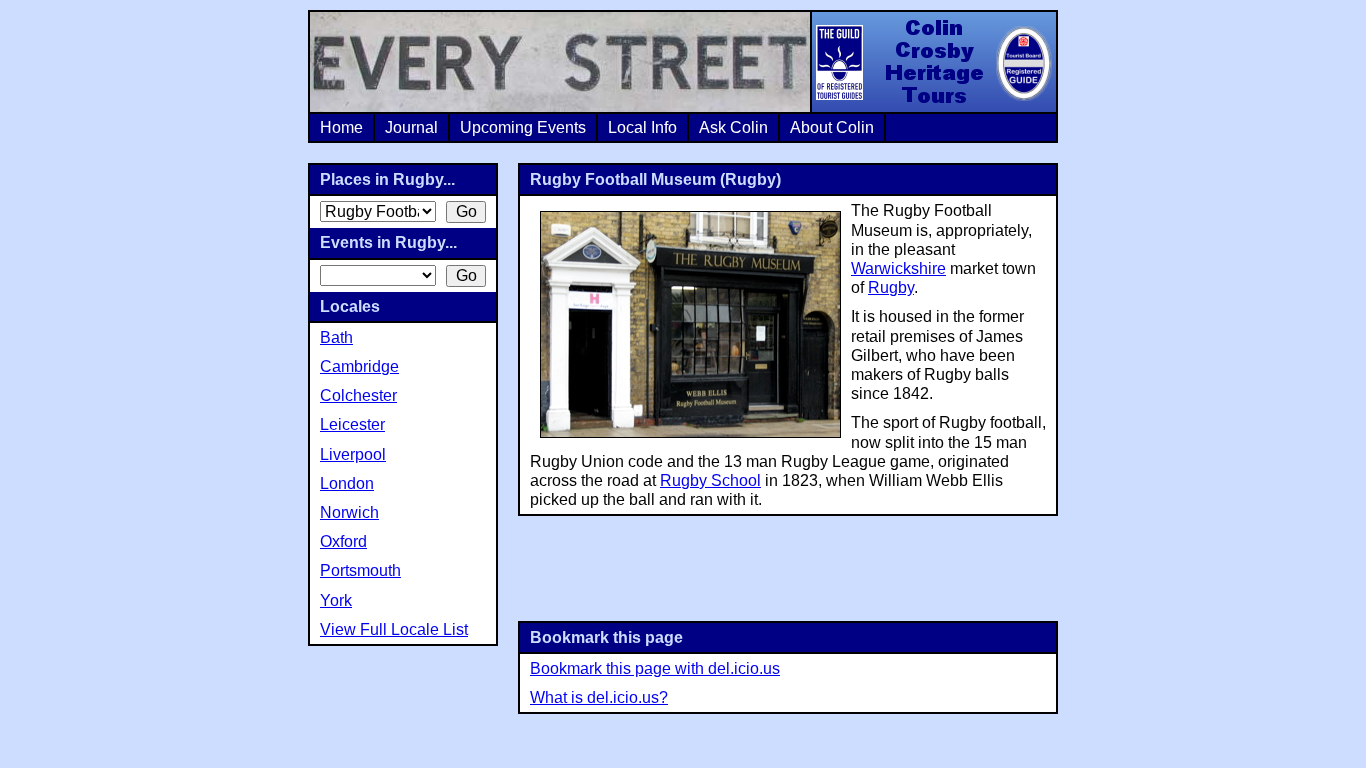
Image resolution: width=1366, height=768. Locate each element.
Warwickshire (898, 268)
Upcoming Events (523, 127)
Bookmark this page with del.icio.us (655, 668)
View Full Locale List (394, 629)
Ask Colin (733, 127)
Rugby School (710, 480)
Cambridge (359, 366)
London (347, 483)
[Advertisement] (788, 566)
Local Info (642, 127)
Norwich (349, 512)
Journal (411, 127)
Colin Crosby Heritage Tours (933, 62)
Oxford (343, 541)
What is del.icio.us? (599, 697)
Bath (336, 337)
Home (341, 127)
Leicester (352, 424)
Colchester (358, 395)
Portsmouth (360, 570)
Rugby (891, 287)
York (336, 600)
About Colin (832, 127)
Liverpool (353, 454)
